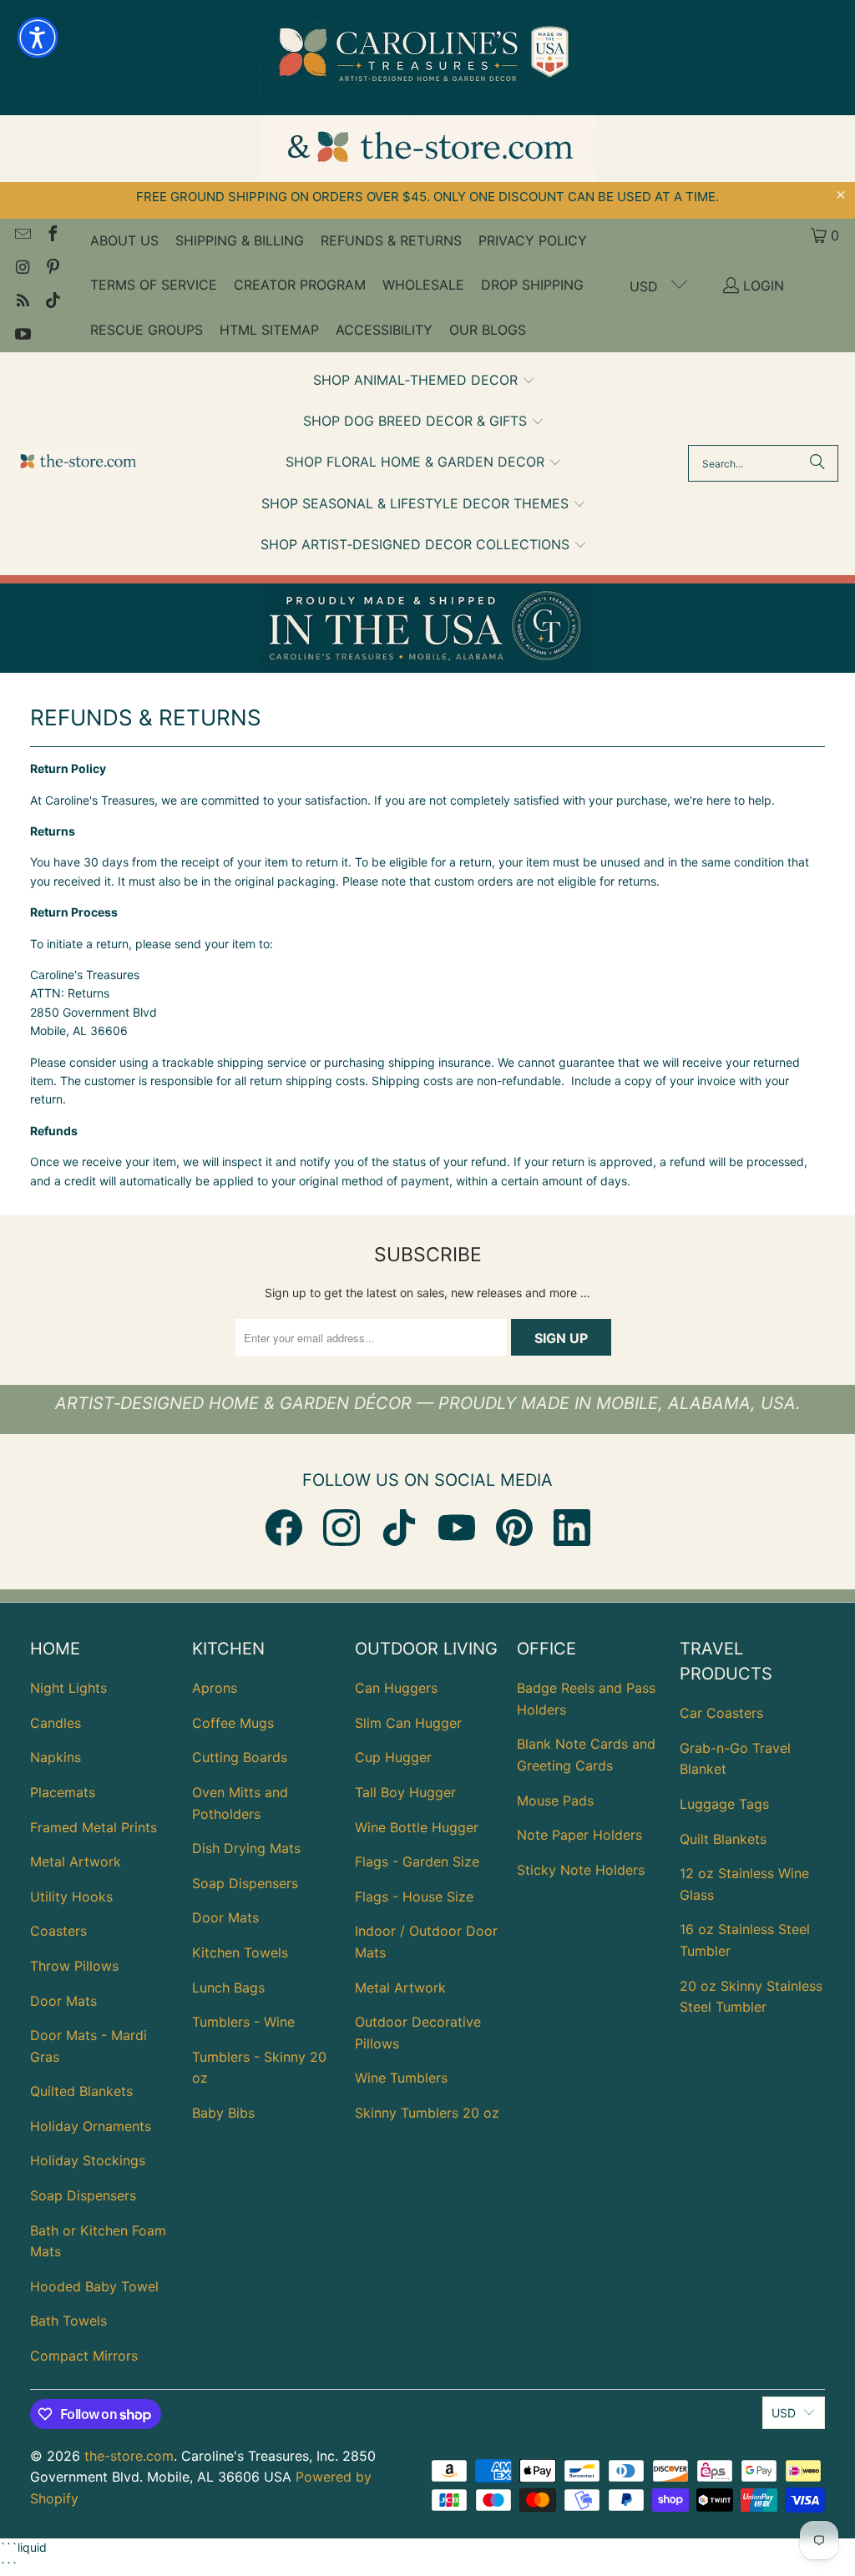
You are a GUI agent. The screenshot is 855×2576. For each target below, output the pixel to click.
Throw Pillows (74, 1966)
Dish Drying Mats (246, 1848)
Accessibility (384, 330)
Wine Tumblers (401, 2078)
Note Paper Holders (579, 1835)
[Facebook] (284, 1528)
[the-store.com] (77, 464)
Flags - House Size (414, 1897)
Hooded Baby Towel (94, 2286)
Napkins (56, 1757)
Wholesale (423, 285)
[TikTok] (399, 1528)
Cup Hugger (393, 1757)
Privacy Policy (533, 240)
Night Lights (68, 1688)
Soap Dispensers (83, 2195)
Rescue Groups (147, 330)
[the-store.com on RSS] (22, 302)
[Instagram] (341, 1528)
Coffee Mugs (233, 1723)
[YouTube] (457, 1528)
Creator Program (300, 285)
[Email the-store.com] (22, 235)
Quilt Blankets (723, 1839)
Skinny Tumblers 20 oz (427, 2113)
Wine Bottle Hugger (417, 1827)
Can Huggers (396, 1688)
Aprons (215, 1688)
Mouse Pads (555, 1801)
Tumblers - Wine (243, 2022)
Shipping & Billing (240, 240)
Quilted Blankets (81, 2091)
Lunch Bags (228, 1988)
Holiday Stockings (88, 2160)
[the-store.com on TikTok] (52, 302)
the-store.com (129, 2456)
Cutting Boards (240, 1757)
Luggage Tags (724, 1804)
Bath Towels (68, 2321)
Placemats (63, 1792)
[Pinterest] (514, 1528)
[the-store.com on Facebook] (52, 235)
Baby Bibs (223, 2113)
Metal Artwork (76, 1861)
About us (124, 240)
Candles (56, 1723)
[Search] (817, 463)
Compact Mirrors (84, 2356)
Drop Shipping (532, 285)
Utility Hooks (71, 1897)
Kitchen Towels (240, 1952)
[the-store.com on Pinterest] (52, 269)
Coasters (58, 1931)
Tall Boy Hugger (405, 1792)
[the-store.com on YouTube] (22, 336)
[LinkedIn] (572, 1528)
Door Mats (63, 2001)
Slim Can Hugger (408, 1723)
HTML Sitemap (269, 330)
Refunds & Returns (391, 240)
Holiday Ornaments (91, 2126)
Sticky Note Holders (581, 1870)
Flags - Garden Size (417, 1861)
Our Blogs (488, 330)
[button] (424, 381)
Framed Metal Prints (94, 1827)
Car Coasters (721, 1713)
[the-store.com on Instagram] (22, 269)
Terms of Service (154, 285)
